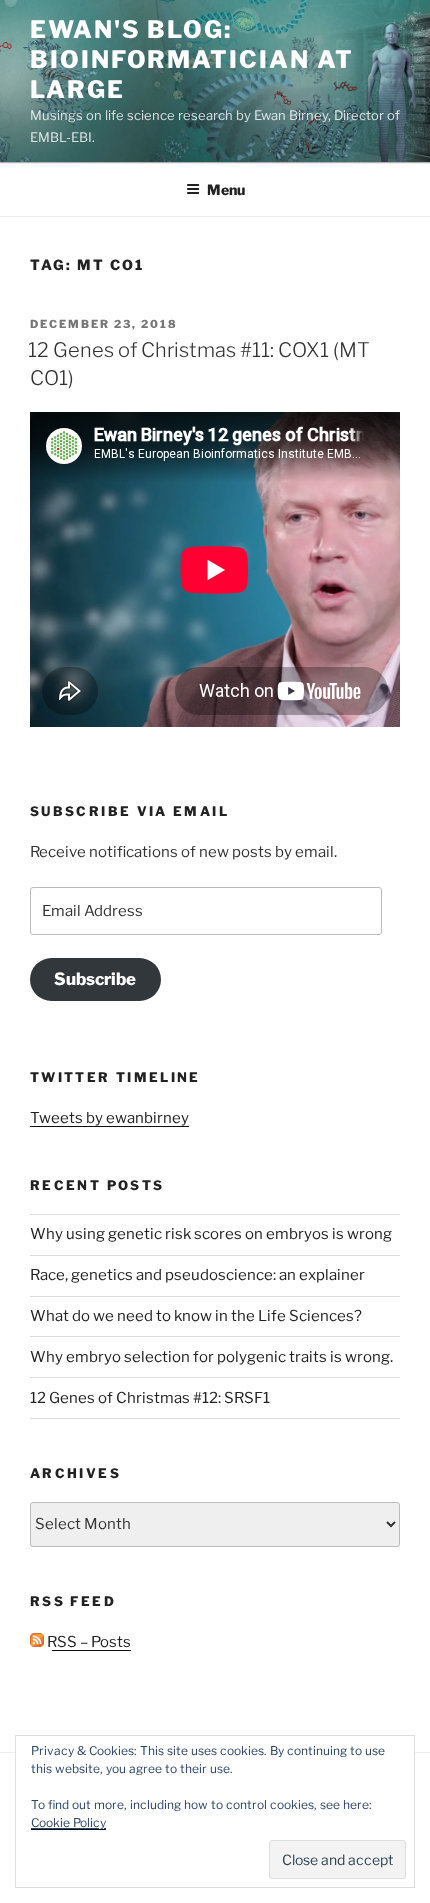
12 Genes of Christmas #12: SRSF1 (150, 1398)
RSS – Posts (87, 1642)
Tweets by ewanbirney (109, 1118)
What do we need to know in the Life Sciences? (196, 1316)
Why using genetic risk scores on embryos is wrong (211, 1234)
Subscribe (95, 979)
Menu (226, 189)
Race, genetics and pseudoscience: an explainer (197, 1275)
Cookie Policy (68, 1822)
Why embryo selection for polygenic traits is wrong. (211, 1357)
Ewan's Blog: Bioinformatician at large (191, 59)
